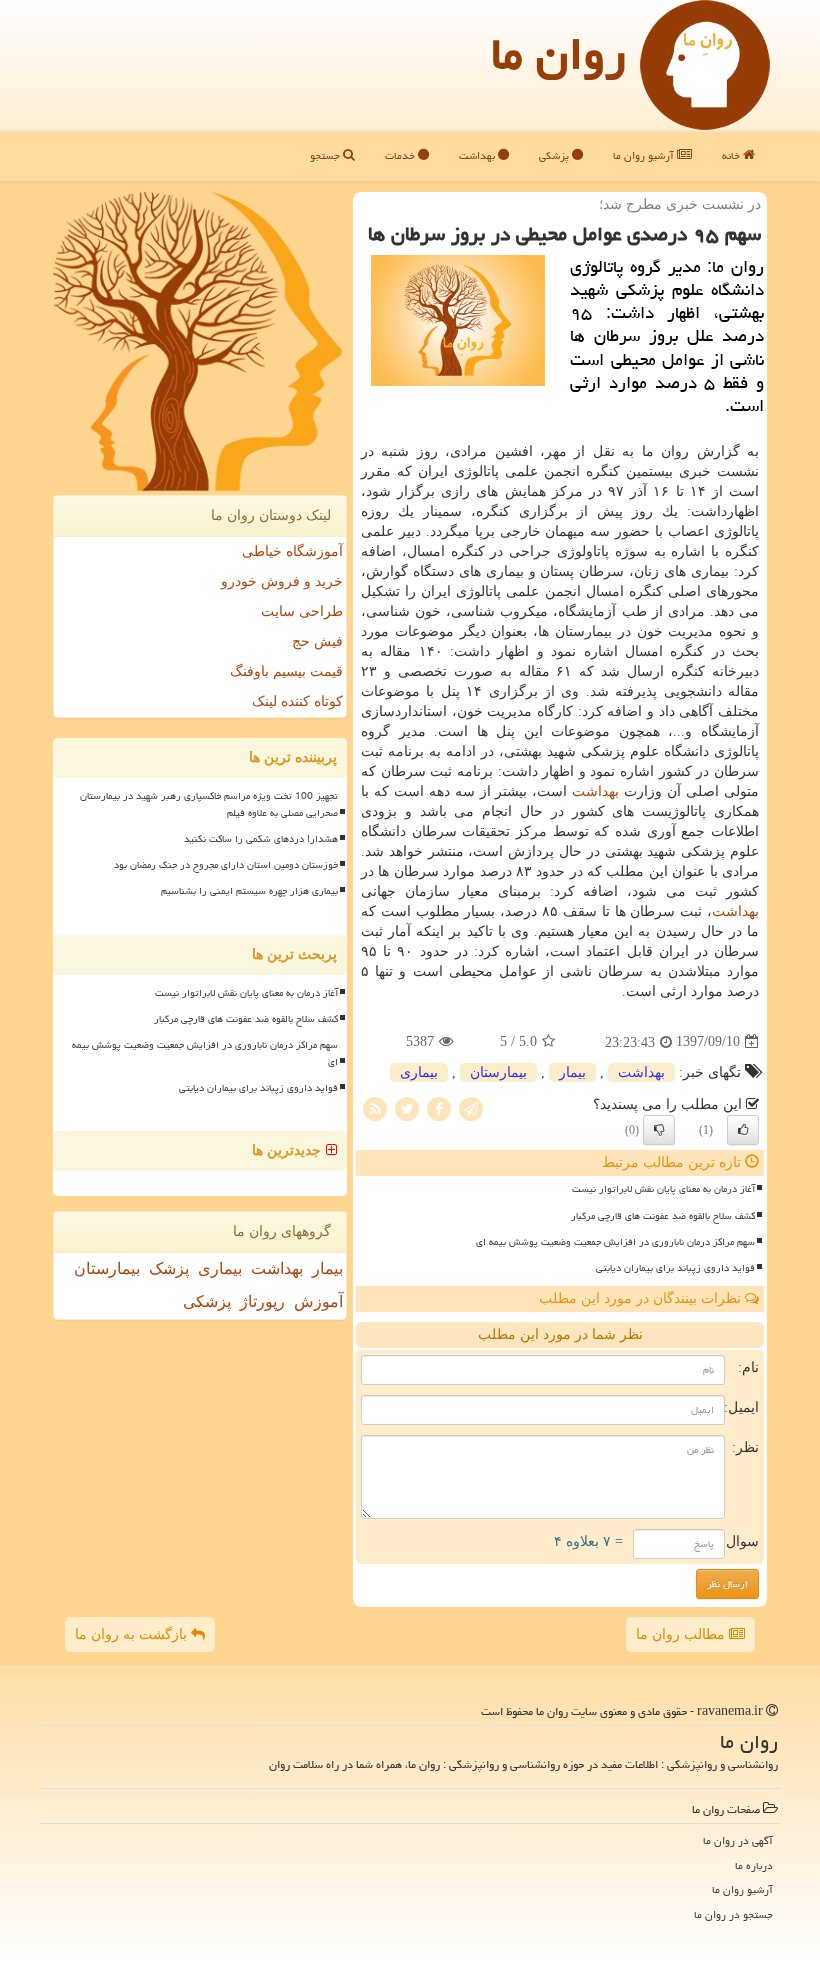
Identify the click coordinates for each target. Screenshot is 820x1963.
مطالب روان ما (682, 1634)
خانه (732, 155)
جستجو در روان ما (733, 1914)
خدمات (401, 155)
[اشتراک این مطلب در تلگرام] (471, 1107)
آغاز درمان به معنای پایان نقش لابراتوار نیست (663, 1189)
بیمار (572, 1072)
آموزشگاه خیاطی (292, 551)
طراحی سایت (302, 611)
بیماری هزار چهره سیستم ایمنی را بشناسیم (249, 891)
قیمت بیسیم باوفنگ (286, 671)
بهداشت (478, 155)
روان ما (558, 54)
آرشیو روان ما (645, 155)
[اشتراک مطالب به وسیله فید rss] (375, 1107)
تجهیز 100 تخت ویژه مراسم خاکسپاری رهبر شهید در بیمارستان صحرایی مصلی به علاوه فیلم (209, 804)
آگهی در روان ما (738, 1840)
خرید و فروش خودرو (282, 581)
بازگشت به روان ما (133, 1634)
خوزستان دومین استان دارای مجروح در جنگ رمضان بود (226, 865)
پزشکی (555, 155)
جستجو (326, 155)
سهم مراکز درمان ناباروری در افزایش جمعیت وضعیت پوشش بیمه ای (615, 1242)
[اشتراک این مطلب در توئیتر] (407, 1107)
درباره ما (754, 1865)
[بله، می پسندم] (743, 1130)
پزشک (169, 1268)
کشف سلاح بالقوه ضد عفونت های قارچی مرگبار (663, 1216)
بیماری (419, 1072)
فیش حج (317, 641)
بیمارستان (498, 1072)
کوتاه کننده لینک (297, 701)
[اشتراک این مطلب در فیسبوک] (439, 1107)
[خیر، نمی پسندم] (659, 1130)
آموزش (318, 1301)
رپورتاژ (262, 1301)
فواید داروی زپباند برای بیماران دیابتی (675, 1268)
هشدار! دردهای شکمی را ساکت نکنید (261, 839)
